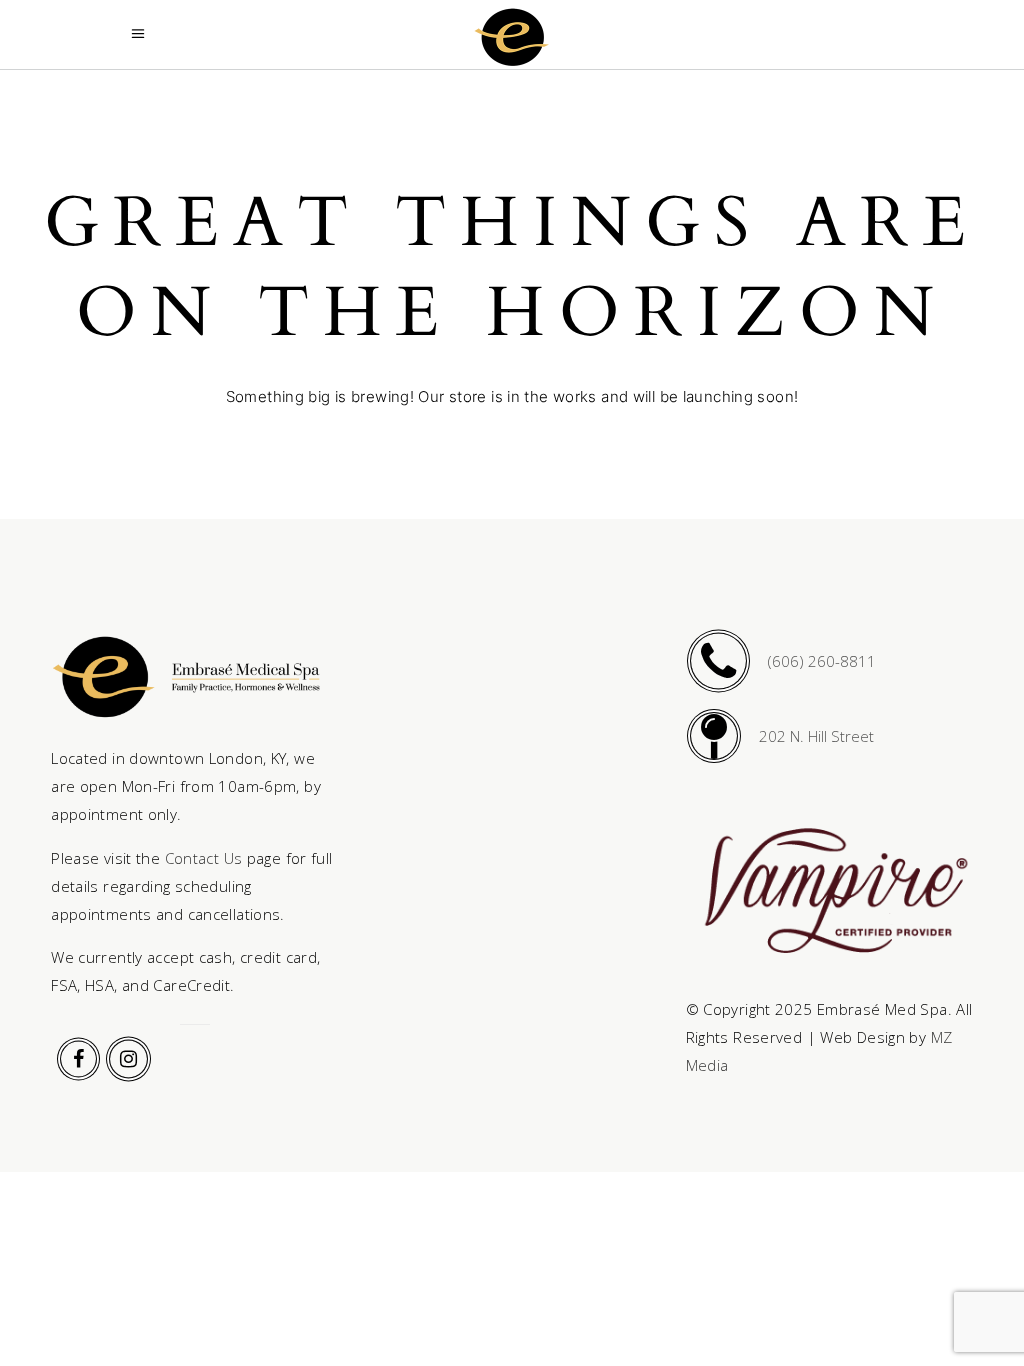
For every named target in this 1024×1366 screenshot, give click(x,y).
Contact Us (204, 858)
